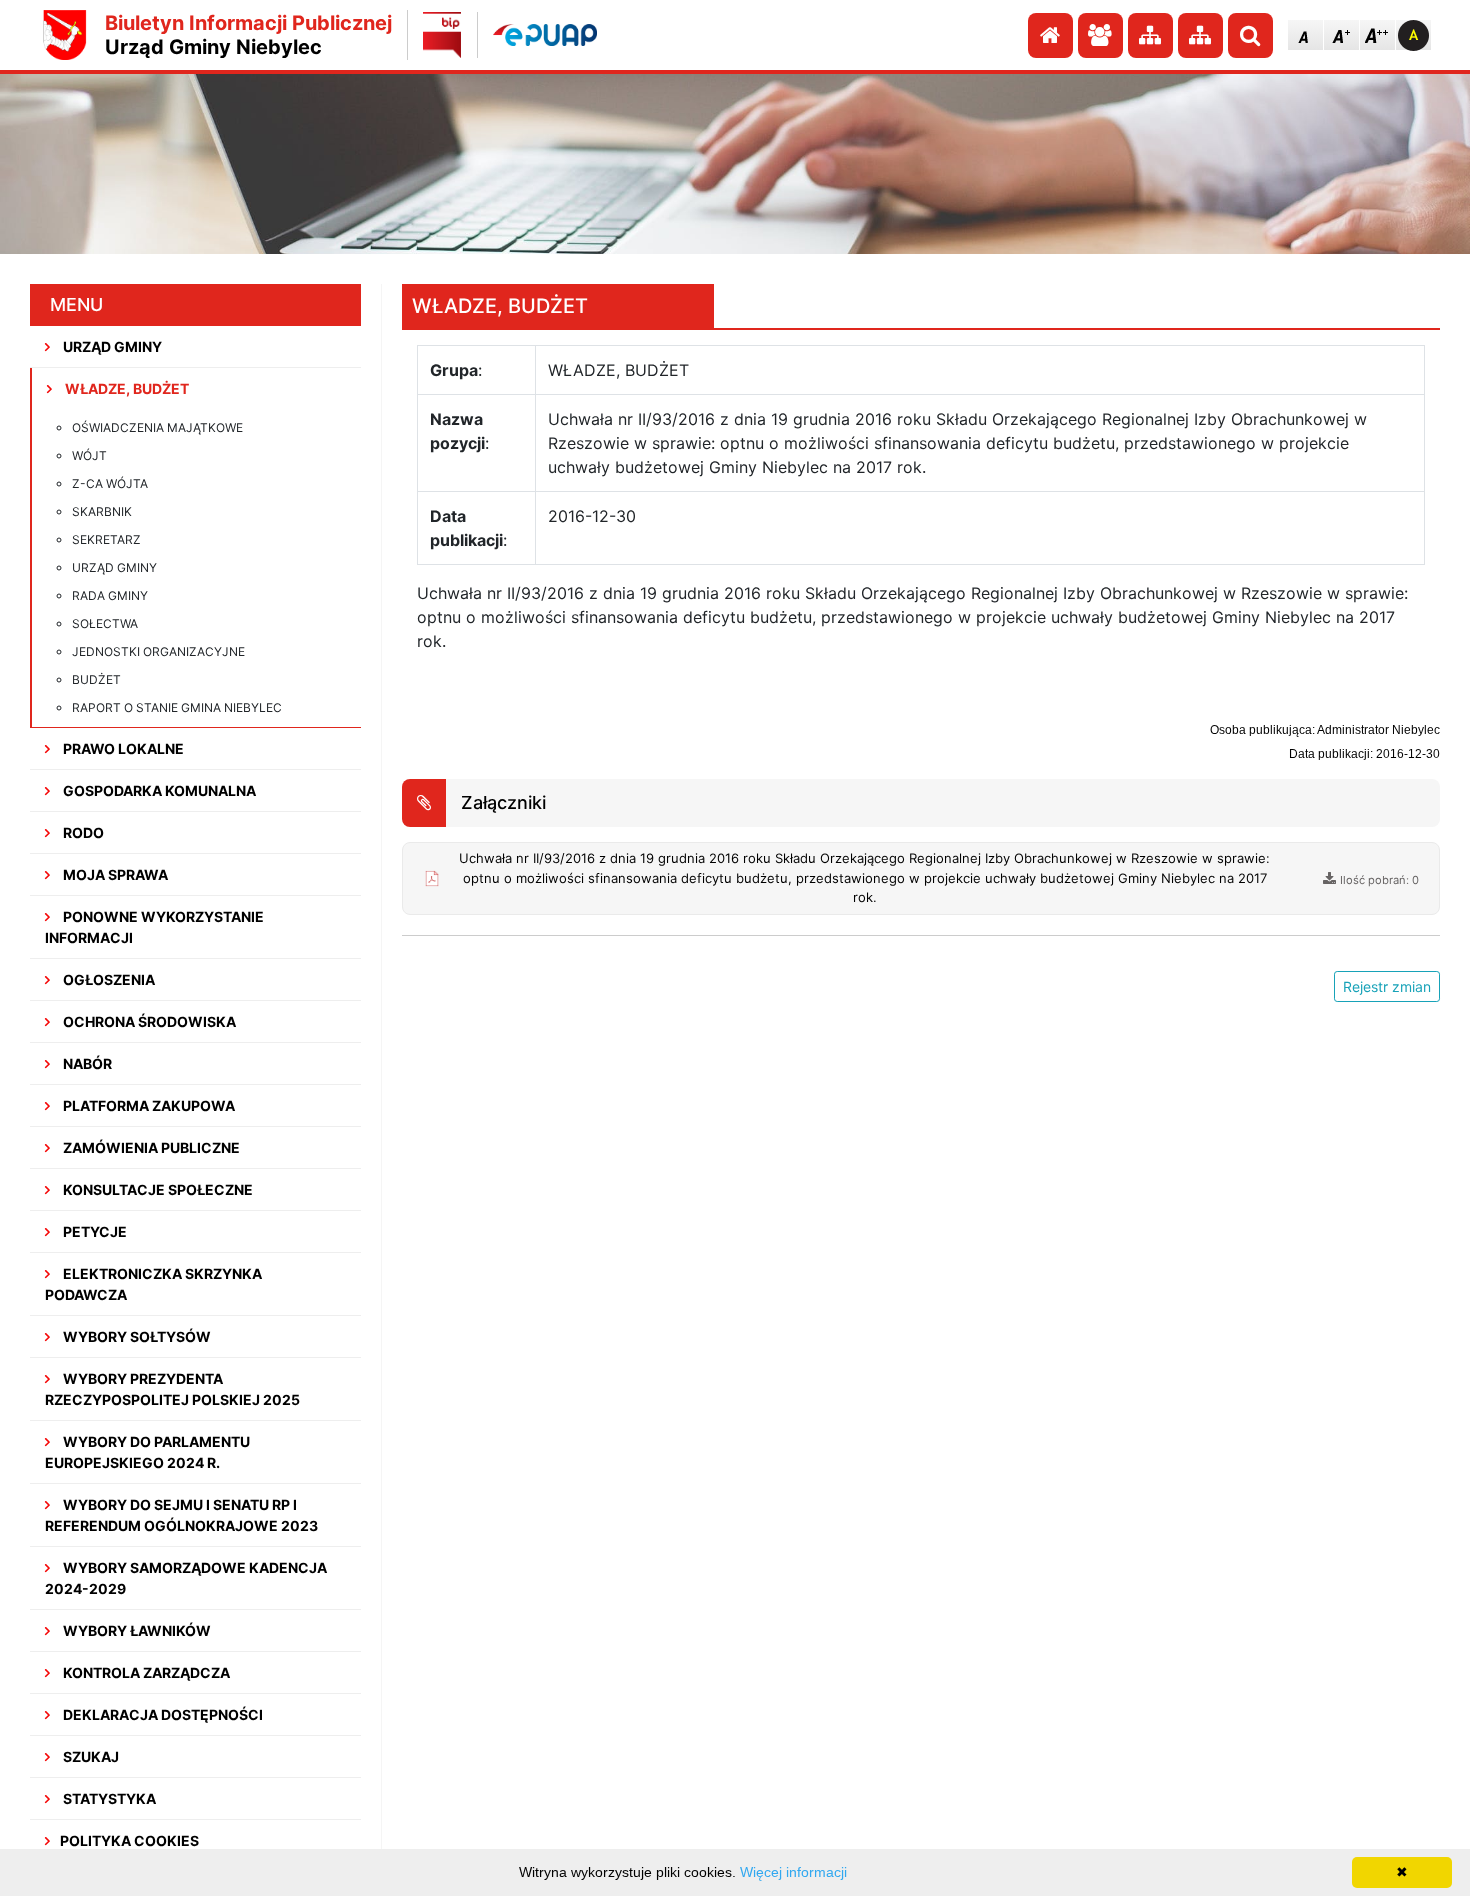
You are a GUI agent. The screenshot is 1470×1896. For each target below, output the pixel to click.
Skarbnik (102, 511)
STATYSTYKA (108, 1798)
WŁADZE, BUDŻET (125, 388)
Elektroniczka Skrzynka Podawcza (153, 1284)
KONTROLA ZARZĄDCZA (145, 1672)
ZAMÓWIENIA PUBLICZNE (150, 1147)
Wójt (89, 455)
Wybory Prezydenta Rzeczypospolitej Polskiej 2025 (172, 1389)
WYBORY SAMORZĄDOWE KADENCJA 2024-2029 (186, 1578)
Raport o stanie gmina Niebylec (177, 707)
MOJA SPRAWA (114, 874)
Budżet (96, 679)
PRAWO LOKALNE (122, 748)
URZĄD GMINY (111, 346)
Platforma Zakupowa (147, 1105)
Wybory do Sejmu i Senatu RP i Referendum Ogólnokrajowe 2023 (181, 1515)
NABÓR (86, 1063)
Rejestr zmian (1387, 986)
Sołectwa (105, 623)
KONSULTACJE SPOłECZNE (156, 1189)
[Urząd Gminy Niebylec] (65, 35)
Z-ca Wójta (110, 483)
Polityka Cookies (129, 1840)
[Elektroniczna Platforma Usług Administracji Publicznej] (545, 34)
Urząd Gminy (114, 567)
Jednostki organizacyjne (158, 651)
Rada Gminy (110, 595)
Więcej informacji (793, 1872)
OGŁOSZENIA (107, 979)
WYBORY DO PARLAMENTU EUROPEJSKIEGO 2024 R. (147, 1452)
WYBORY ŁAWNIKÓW (135, 1630)
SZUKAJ (89, 1756)
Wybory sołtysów (135, 1336)
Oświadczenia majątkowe (157, 427)
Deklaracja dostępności (161, 1714)
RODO (82, 832)
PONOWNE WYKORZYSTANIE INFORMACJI (154, 927)
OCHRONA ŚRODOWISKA (148, 1021)
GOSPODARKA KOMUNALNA (158, 790)
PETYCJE (93, 1231)
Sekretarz (106, 539)
